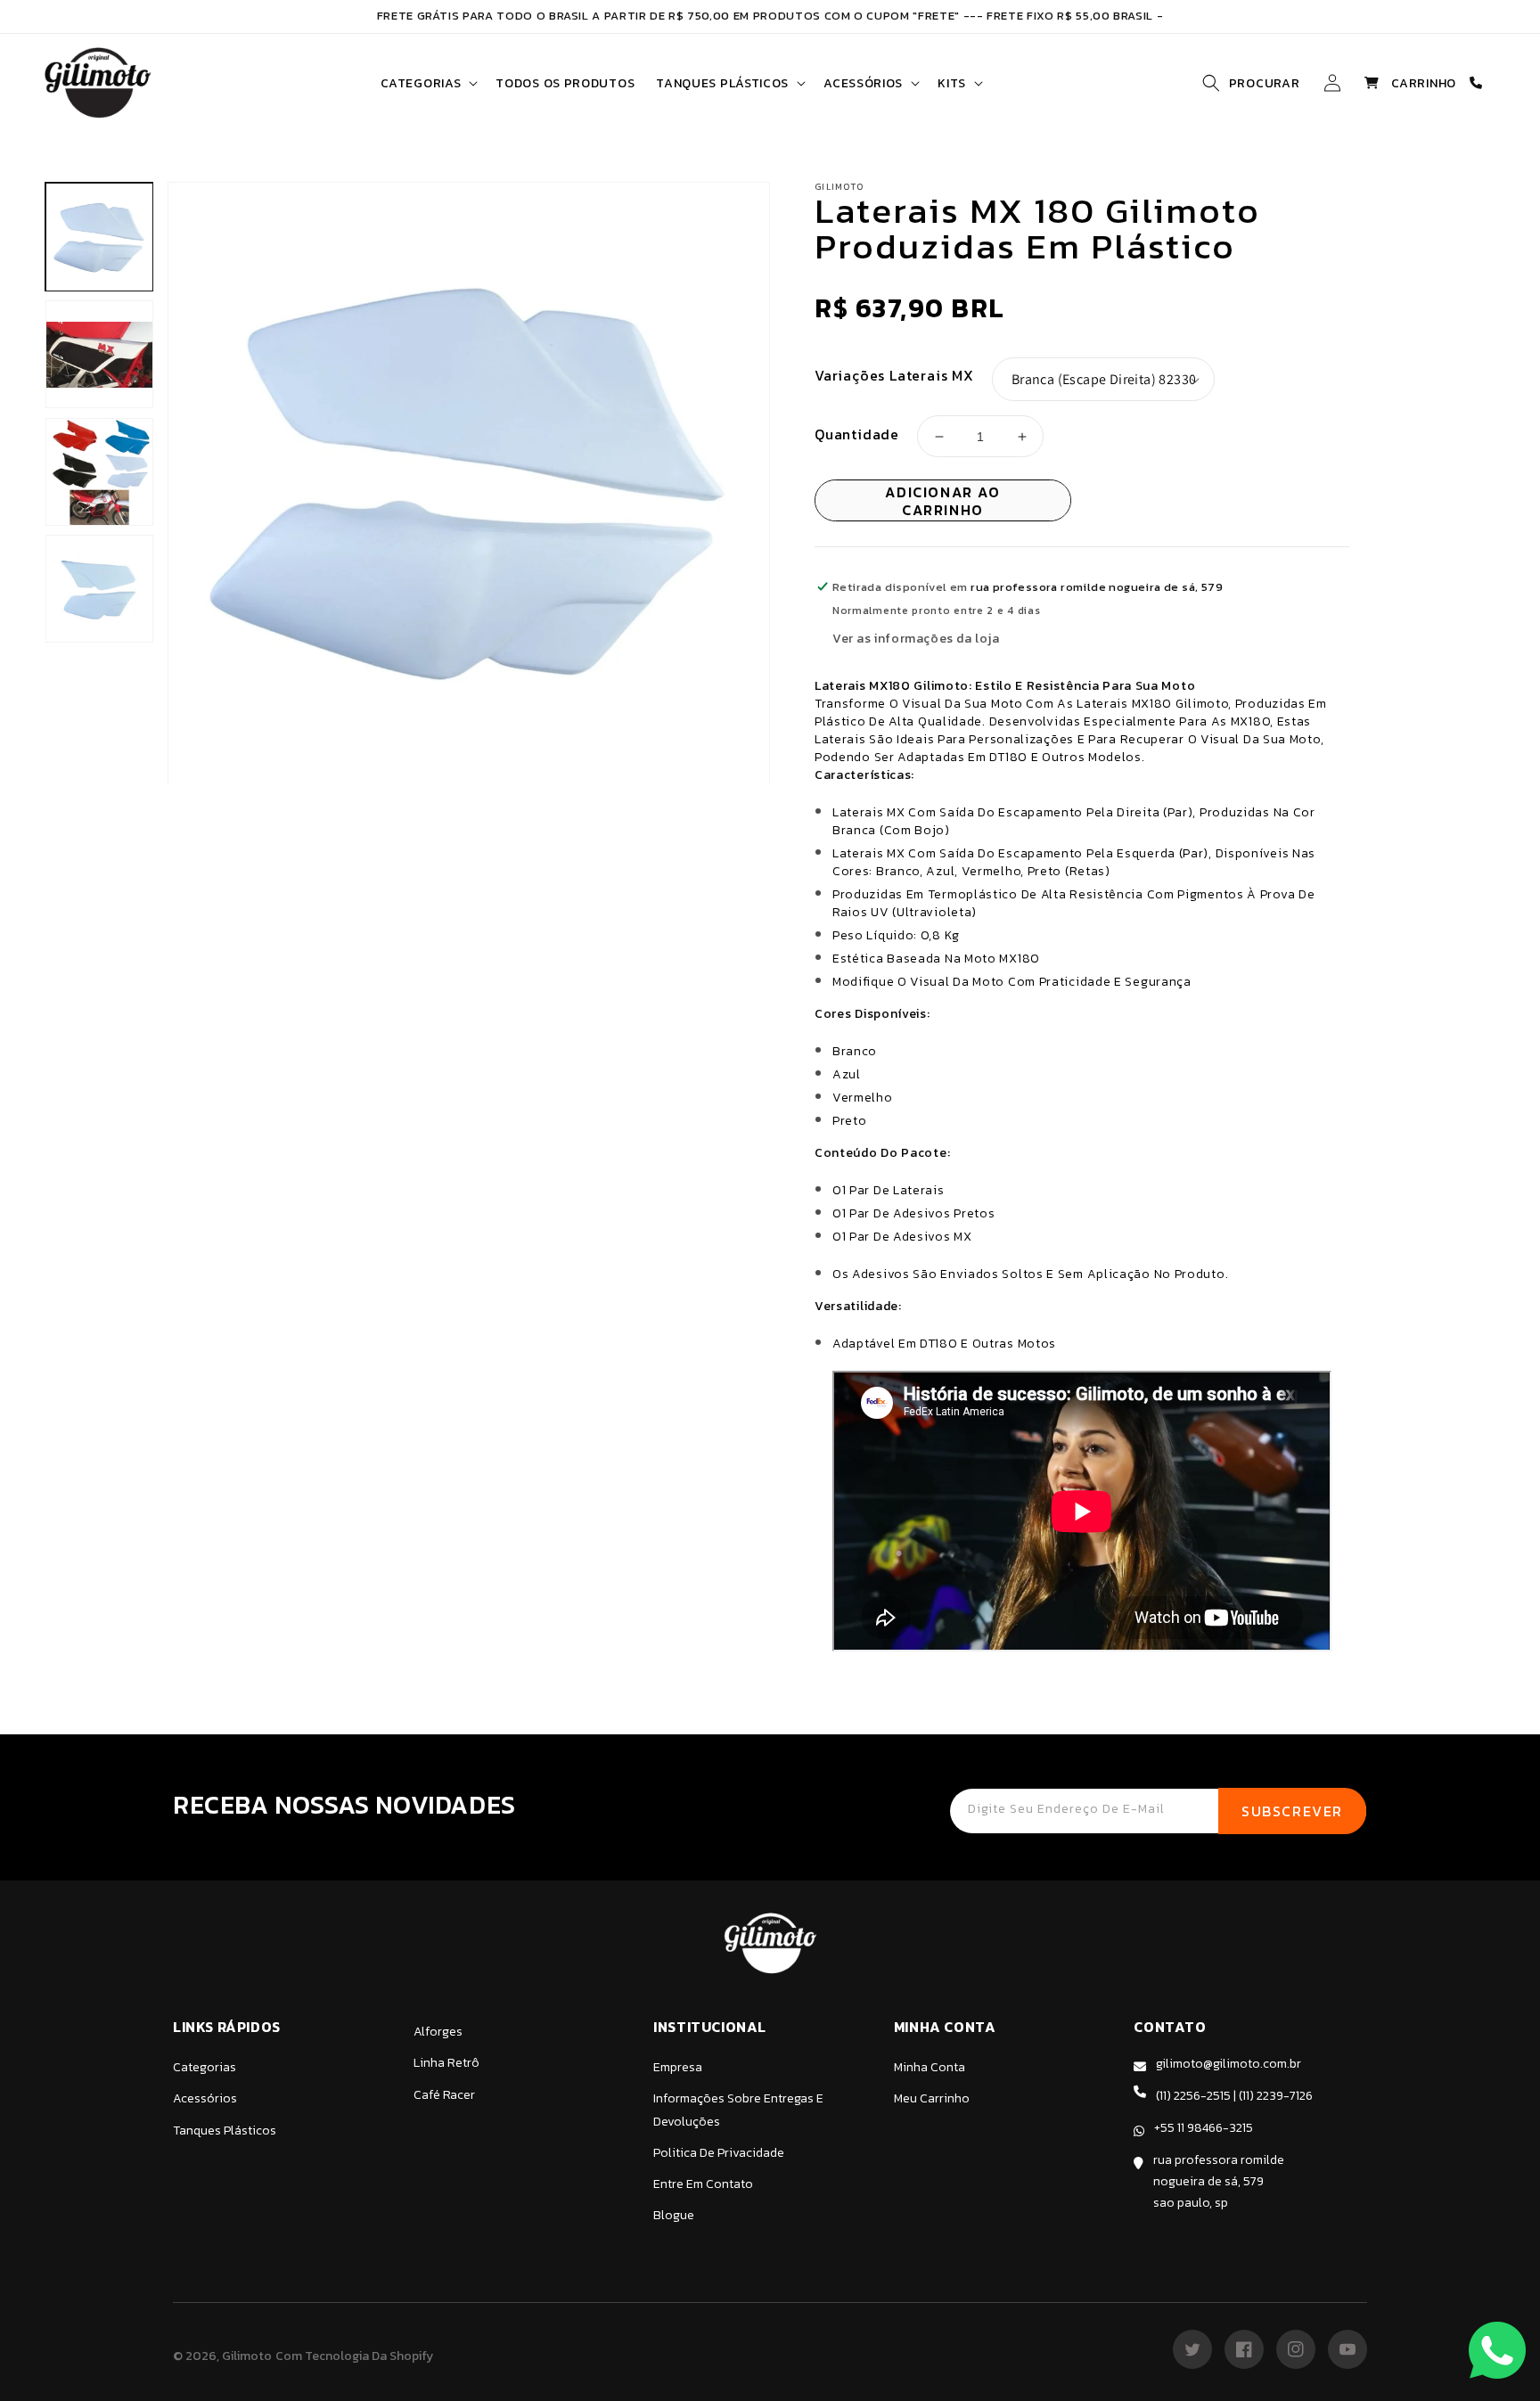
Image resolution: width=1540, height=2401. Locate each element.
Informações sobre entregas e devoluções (738, 2110)
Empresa (678, 2067)
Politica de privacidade (719, 2153)
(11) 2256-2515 (1193, 2096)
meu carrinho (932, 2098)
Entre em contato (703, 2184)
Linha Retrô (446, 2063)
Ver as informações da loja (916, 639)
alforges (438, 2032)
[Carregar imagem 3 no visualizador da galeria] (99, 472)
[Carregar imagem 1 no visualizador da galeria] (99, 238)
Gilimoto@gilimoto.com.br (1229, 2064)
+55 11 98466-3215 (1204, 2128)
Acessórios (205, 2098)
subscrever (1292, 1811)
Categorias (205, 2067)
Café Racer (444, 2095)
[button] (427, 83)
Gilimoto (247, 2356)
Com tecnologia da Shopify (354, 2356)
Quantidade (857, 434)
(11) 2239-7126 (1276, 2096)
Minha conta (930, 2067)
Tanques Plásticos (225, 2131)
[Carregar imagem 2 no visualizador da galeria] (99, 354)
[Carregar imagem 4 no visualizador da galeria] (99, 590)
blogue (674, 2215)
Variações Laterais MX (894, 375)
